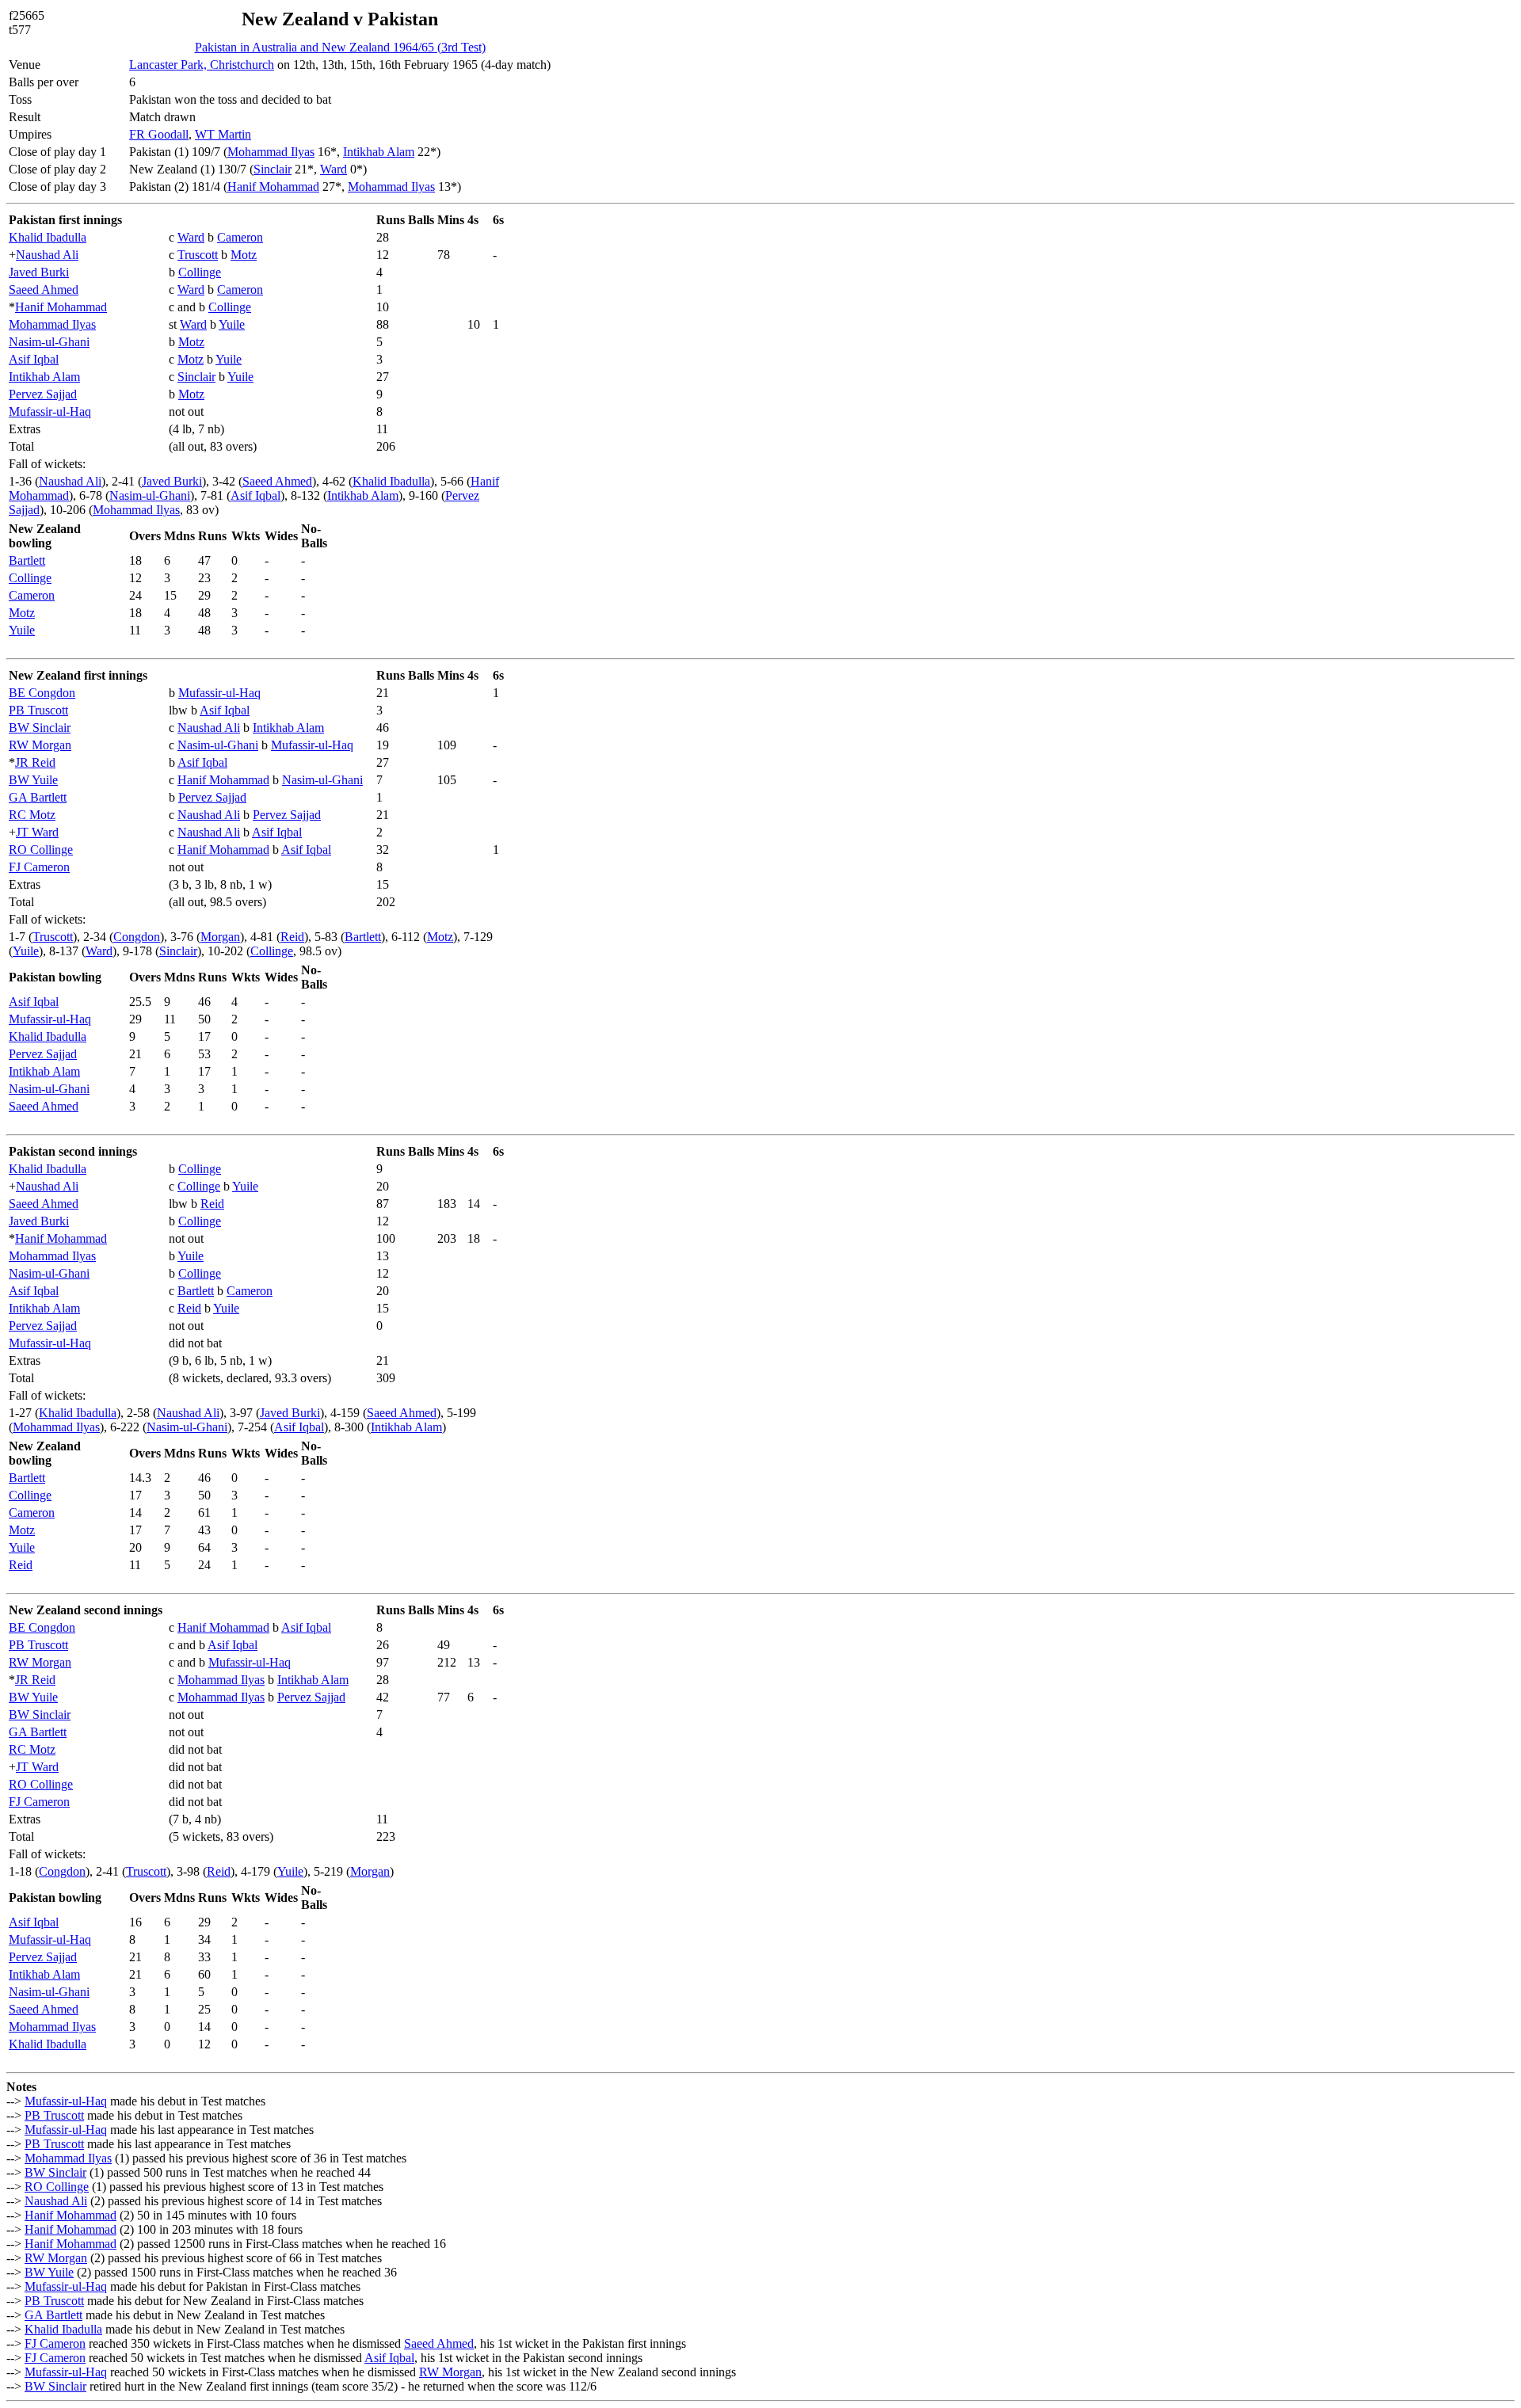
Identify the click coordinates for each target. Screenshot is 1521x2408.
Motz (244, 255)
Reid (292, 937)
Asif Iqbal (34, 359)
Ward (334, 169)
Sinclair (273, 169)
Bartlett (27, 560)
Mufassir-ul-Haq (50, 411)
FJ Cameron (39, 867)
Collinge (200, 272)
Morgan (220, 937)
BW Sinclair (40, 728)
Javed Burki (39, 272)
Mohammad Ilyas (271, 152)
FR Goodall (159, 134)
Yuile (232, 324)
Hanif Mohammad (273, 187)
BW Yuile (33, 780)
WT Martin (223, 134)
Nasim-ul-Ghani (49, 342)
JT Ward (37, 832)
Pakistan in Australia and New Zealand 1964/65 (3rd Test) (340, 47)
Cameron (240, 237)
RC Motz (32, 815)
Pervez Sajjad (43, 394)
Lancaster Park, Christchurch (202, 65)
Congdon (137, 937)
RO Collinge (41, 850)
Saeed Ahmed (44, 290)
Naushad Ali (47, 255)
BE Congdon (42, 693)
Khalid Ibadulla (48, 237)
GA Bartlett (38, 797)
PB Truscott (38, 710)
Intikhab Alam (379, 152)
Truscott (198, 255)
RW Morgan (40, 745)
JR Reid (35, 762)
